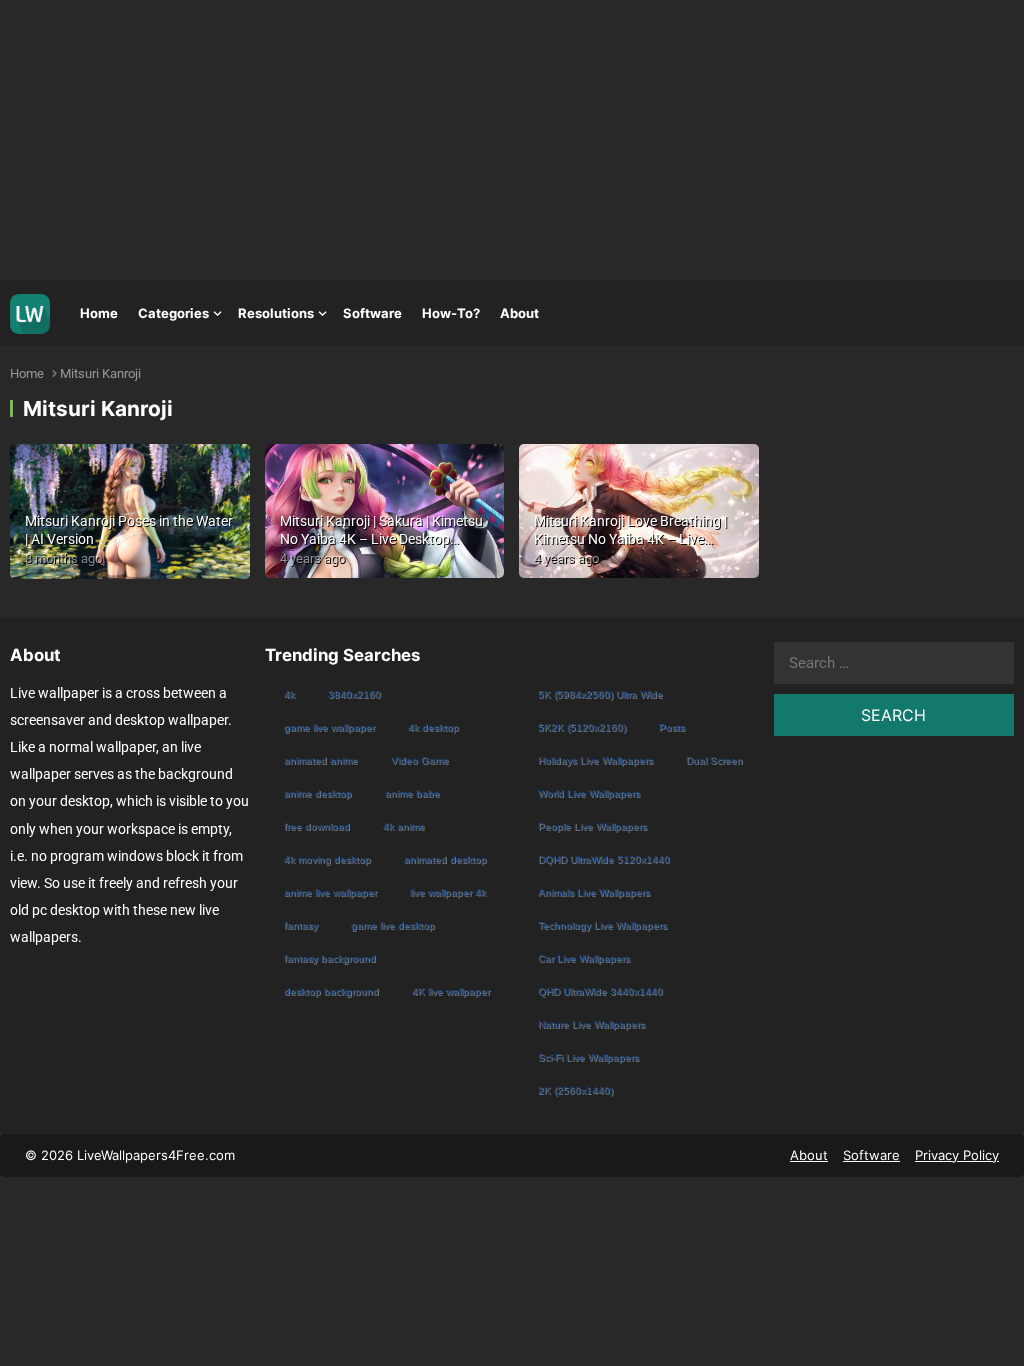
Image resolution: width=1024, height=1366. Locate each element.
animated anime (321, 760)
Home (99, 313)
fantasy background (330, 958)
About (519, 313)
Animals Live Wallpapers (594, 892)
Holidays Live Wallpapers (595, 760)
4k (289, 694)
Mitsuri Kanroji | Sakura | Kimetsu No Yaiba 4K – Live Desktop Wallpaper (381, 539)
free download (317, 826)
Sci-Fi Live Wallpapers (588, 1057)
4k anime (404, 826)
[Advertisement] (512, 140)
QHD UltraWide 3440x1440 (600, 991)
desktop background (331, 991)
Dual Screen (714, 760)
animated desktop (445, 859)
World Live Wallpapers (589, 793)
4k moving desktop (327, 859)
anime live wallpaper (330, 892)
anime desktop (318, 793)
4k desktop (433, 727)
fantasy (301, 925)
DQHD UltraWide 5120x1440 (604, 859)
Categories (173, 313)
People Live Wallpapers (592, 826)
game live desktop (393, 925)
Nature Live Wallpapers (591, 1024)
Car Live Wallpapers (584, 958)
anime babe (412, 793)
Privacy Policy (957, 1155)
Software (372, 313)
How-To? (451, 313)
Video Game (420, 760)
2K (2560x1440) (575, 1090)
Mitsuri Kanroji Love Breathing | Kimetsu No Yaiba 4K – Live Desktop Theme (630, 539)
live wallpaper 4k (448, 892)
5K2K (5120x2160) (582, 727)
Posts (672, 727)
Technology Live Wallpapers (602, 925)
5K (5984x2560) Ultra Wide (600, 694)
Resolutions (276, 313)
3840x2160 (354, 694)
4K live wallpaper (451, 991)
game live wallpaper (329, 727)
